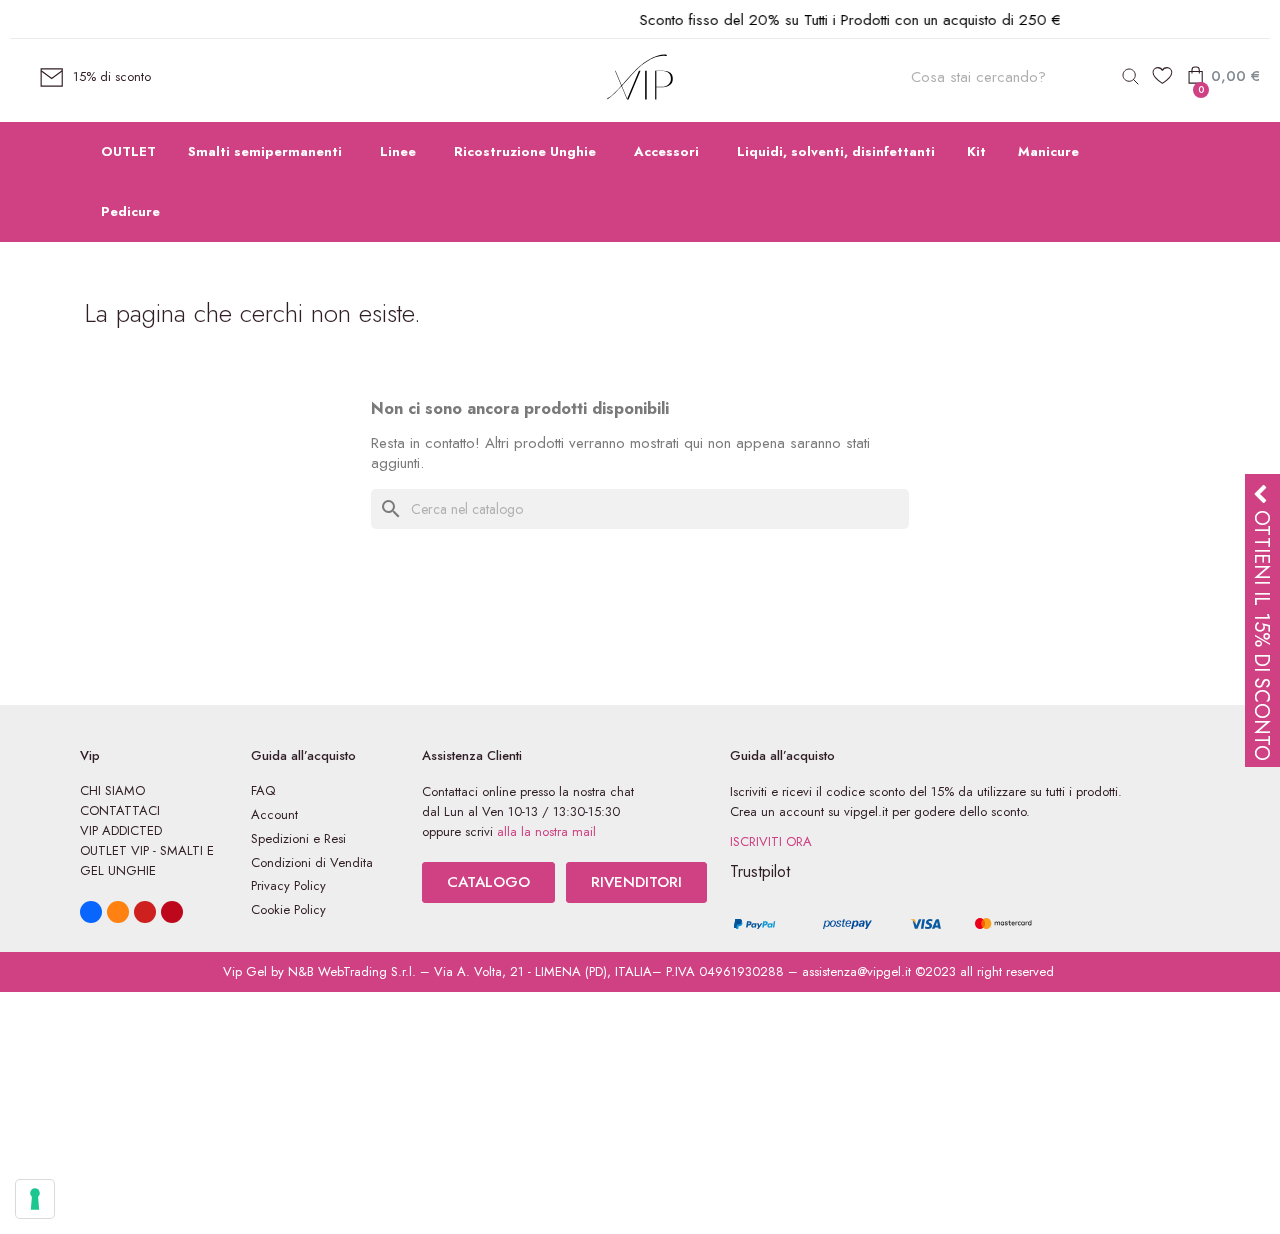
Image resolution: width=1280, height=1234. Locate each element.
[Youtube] (145, 912)
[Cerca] (1130, 77)
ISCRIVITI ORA (771, 841)
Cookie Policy (288, 909)
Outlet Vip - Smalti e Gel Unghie (147, 860)
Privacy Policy (288, 885)
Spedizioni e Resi (298, 838)
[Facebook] (91, 912)
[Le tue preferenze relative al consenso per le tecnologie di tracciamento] (35, 1199)
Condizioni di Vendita (312, 862)
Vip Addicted (121, 830)
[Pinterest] (172, 912)
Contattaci (120, 810)
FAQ (263, 790)
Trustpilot (760, 871)
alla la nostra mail (546, 831)
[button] (488, 882)
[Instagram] (118, 912)
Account (274, 814)
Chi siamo (112, 790)
